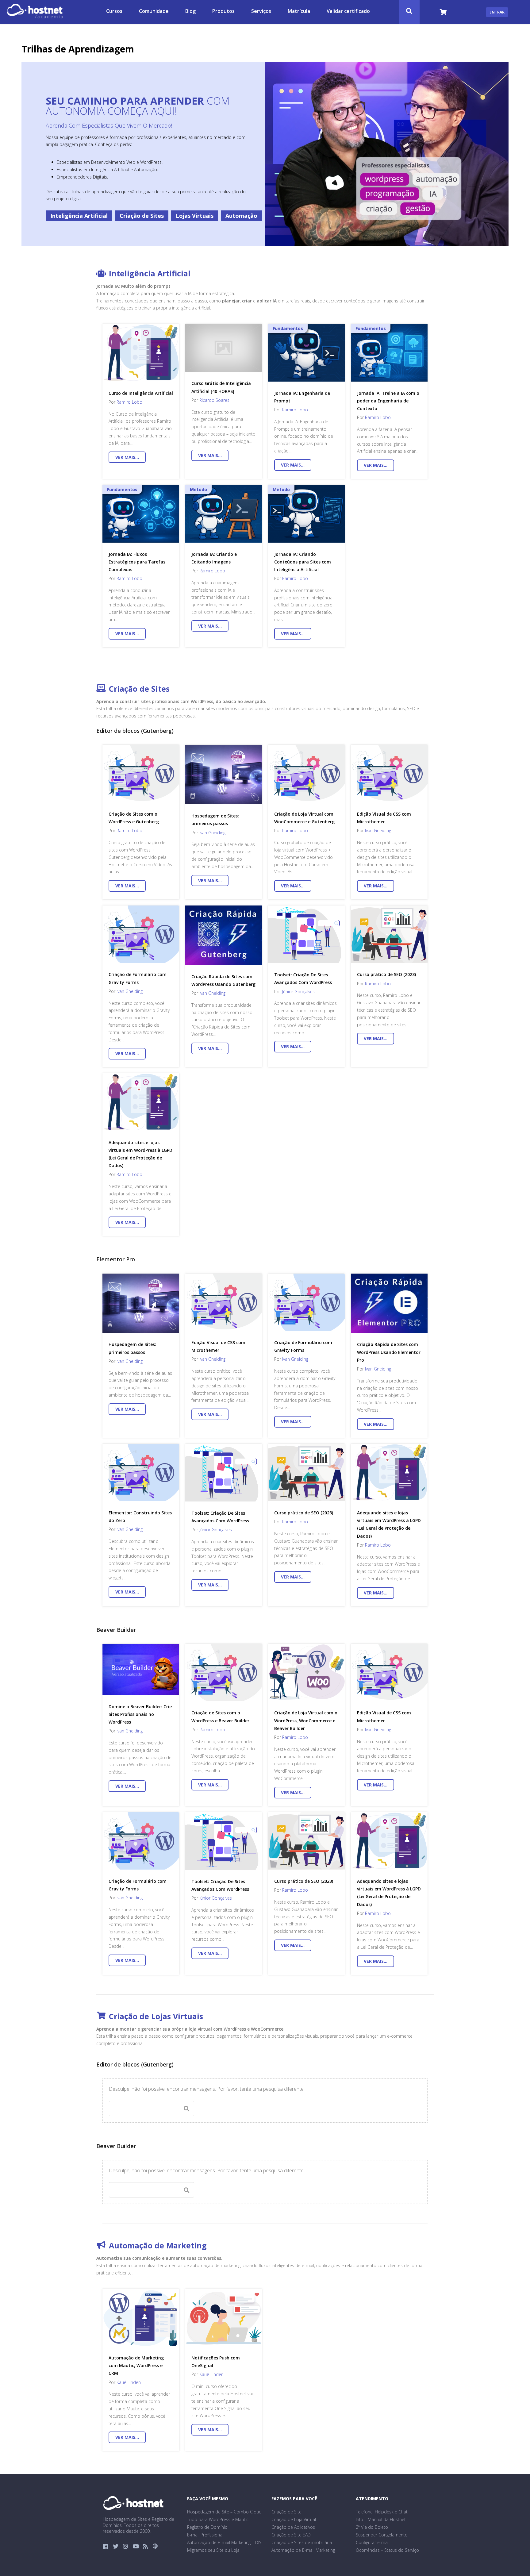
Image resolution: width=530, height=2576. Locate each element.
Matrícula (299, 11)
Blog (190, 11)
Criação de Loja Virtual (294, 2519)
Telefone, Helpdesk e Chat (382, 2512)
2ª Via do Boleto (372, 2527)
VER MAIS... (131, 457)
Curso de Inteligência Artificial (141, 393)
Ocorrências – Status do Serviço (387, 2550)
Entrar (497, 12)
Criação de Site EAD (291, 2535)
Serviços (261, 11)
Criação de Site (286, 2512)
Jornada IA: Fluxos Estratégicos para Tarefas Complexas (137, 562)
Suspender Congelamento (382, 2535)
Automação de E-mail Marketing (303, 2550)
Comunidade (154, 11)
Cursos (114, 11)
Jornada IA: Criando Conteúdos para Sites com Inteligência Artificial (303, 562)
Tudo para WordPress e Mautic (218, 2519)
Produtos (223, 11)
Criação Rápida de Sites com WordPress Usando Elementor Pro (389, 1352)
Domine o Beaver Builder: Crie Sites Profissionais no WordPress (140, 1714)
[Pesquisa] (409, 12)
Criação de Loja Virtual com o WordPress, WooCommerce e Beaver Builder (306, 1720)
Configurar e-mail (373, 2542)
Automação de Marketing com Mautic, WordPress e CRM (136, 2365)
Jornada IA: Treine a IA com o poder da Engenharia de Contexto (388, 401)
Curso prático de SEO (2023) (386, 974)
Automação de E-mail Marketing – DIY (224, 2542)
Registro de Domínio (207, 2527)
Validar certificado (348, 11)
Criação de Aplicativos (293, 2527)
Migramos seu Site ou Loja (213, 2550)
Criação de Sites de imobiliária (302, 2542)
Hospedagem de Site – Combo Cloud (224, 2512)
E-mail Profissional (205, 2535)
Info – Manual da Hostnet (381, 2519)
